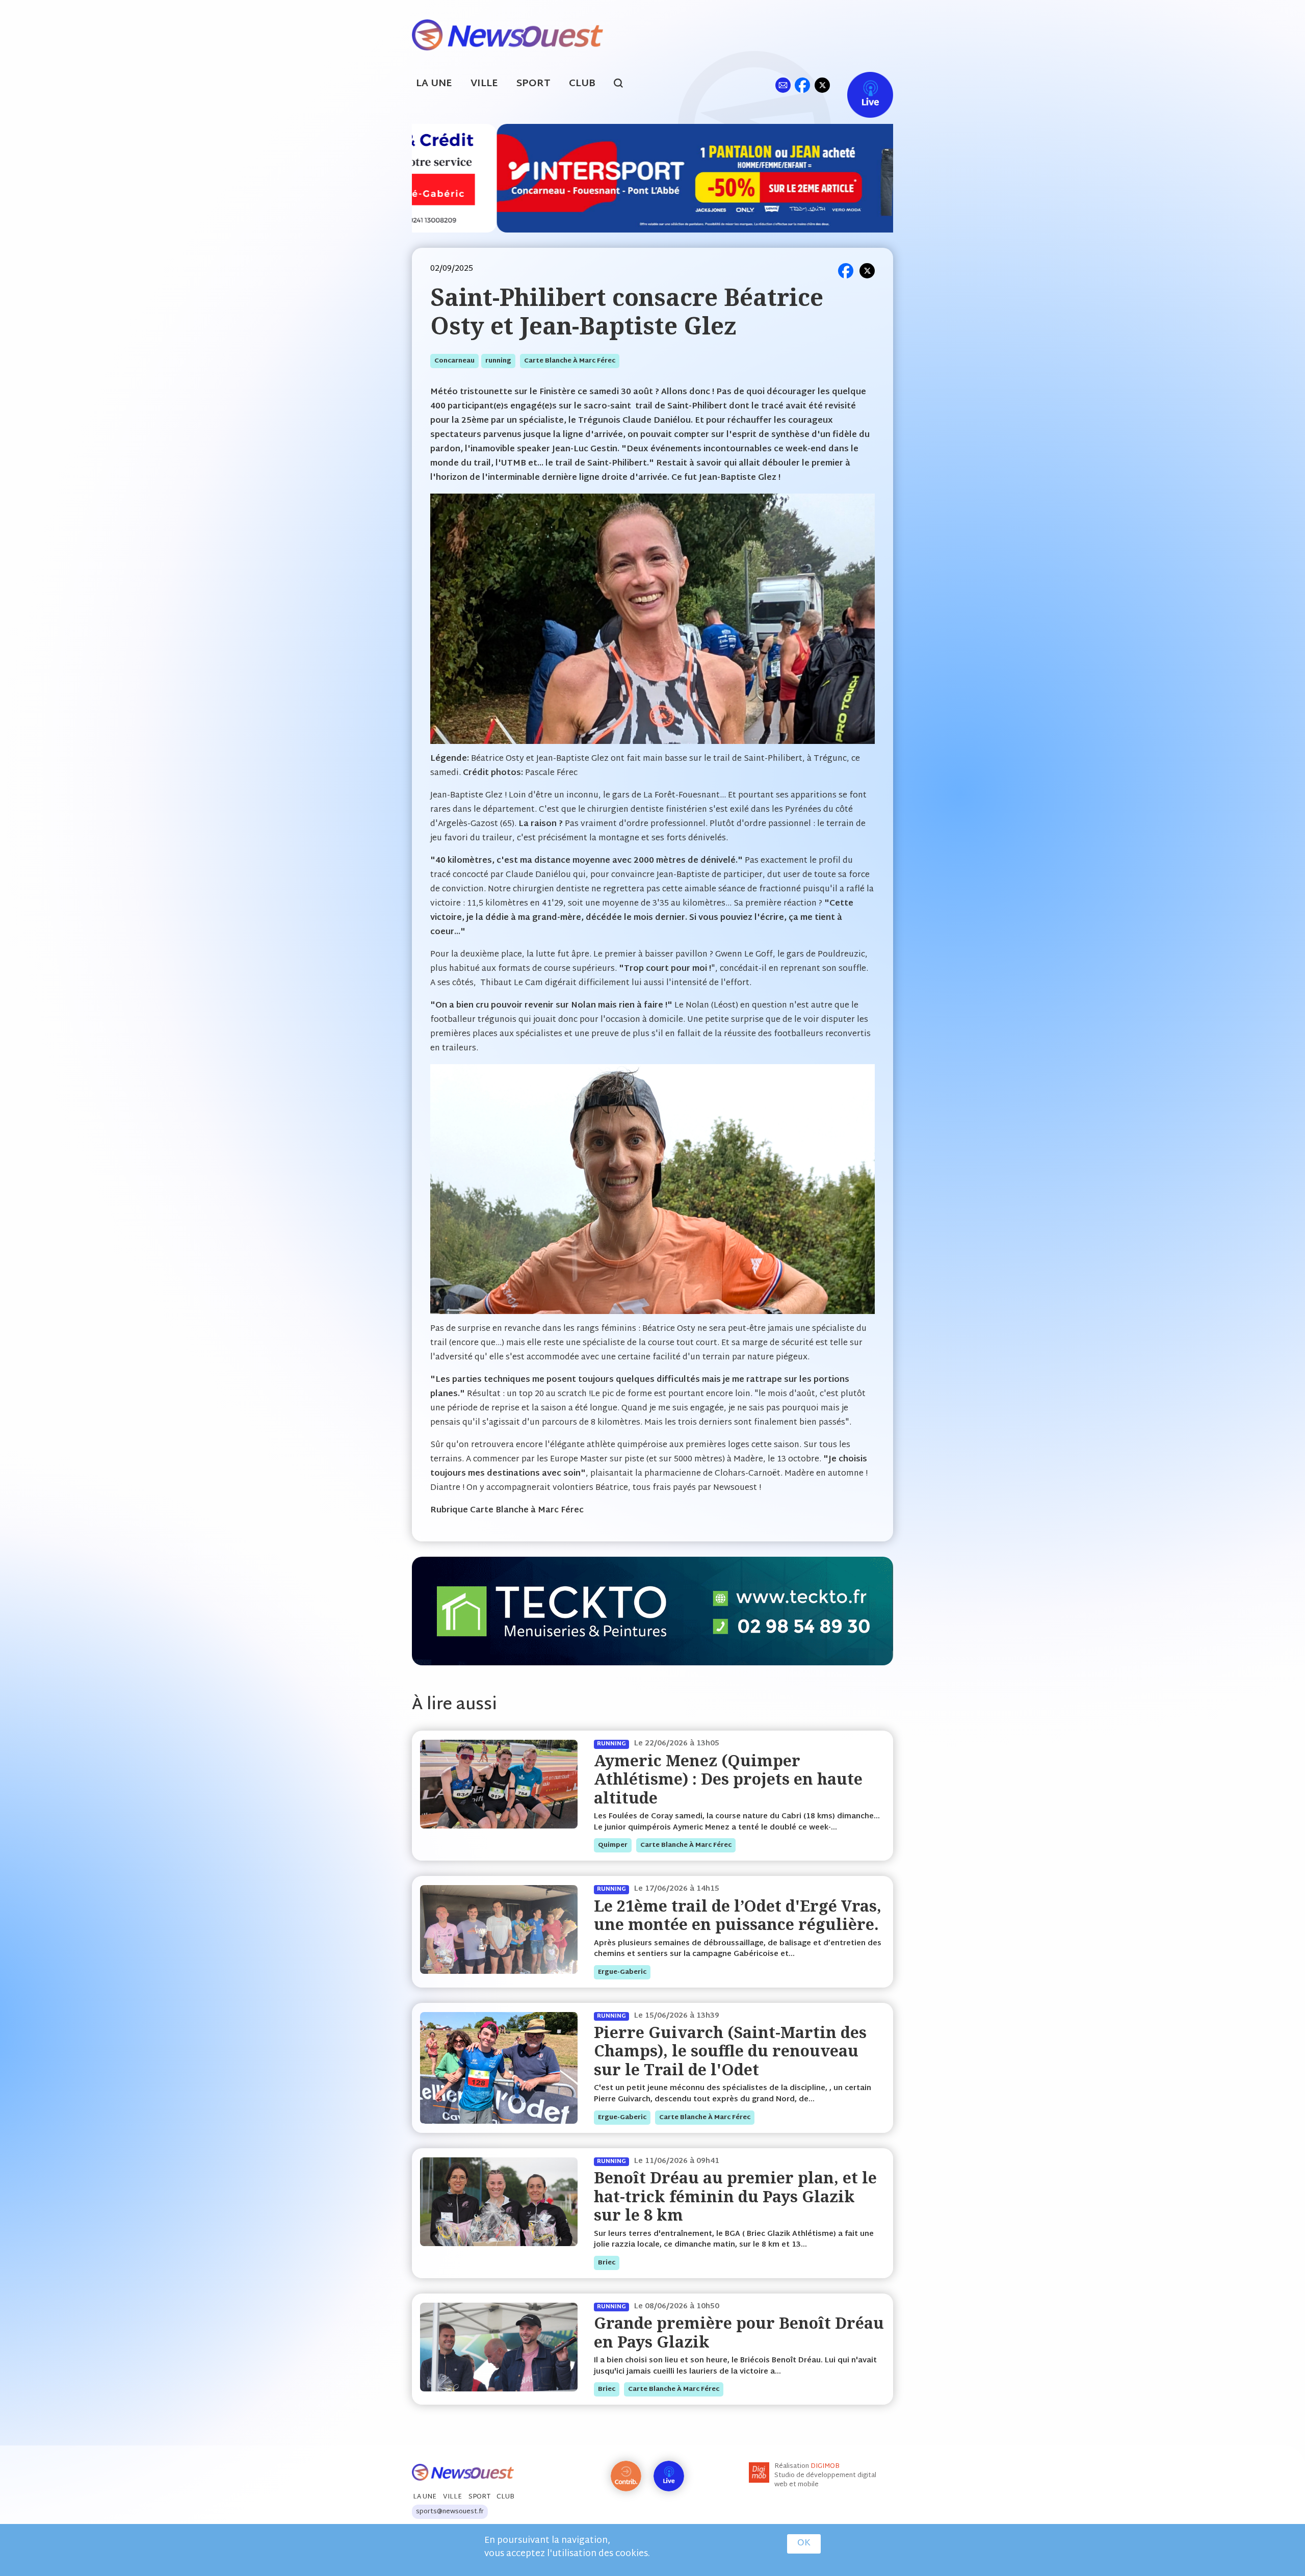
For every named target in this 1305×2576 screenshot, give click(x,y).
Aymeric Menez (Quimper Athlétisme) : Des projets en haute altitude (728, 1779)
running (498, 361)
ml (783, 85)
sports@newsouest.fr (450, 2512)
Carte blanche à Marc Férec (570, 361)
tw (822, 85)
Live (860, 85)
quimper (613, 1845)
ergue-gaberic (622, 1972)
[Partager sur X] (867, 271)
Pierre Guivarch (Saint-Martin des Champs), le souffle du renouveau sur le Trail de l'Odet (730, 2051)
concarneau (454, 361)
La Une (434, 84)
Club (582, 84)
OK (804, 2543)
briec (607, 2263)
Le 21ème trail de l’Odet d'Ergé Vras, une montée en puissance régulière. (738, 1915)
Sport (533, 84)
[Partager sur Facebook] (846, 271)
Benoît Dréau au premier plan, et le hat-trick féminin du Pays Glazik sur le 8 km (735, 2196)
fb (802, 85)
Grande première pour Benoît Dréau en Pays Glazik (739, 2332)
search (624, 85)
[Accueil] (507, 34)
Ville (484, 84)
